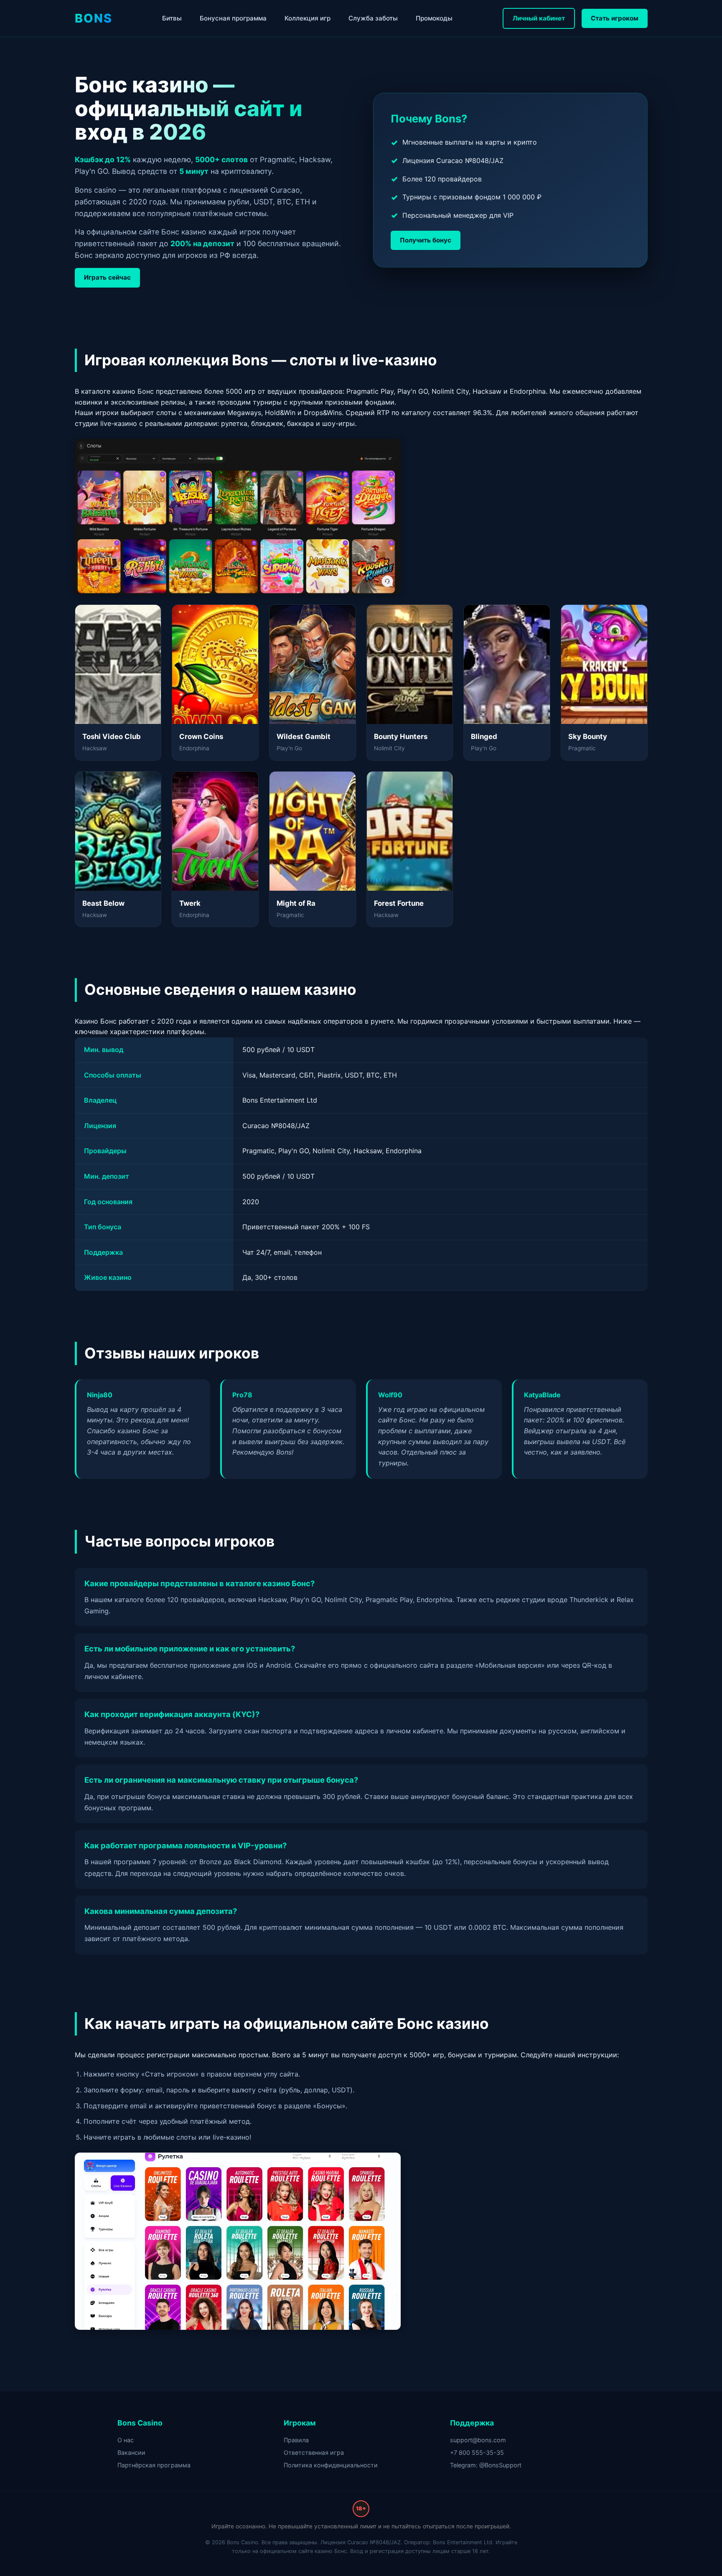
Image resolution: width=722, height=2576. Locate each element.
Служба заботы (373, 18)
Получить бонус (426, 240)
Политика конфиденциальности (331, 2465)
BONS (94, 18)
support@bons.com (478, 2440)
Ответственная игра (314, 2452)
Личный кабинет (539, 18)
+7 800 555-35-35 (477, 2452)
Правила (296, 2440)
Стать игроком (615, 18)
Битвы (172, 18)
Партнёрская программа (154, 2465)
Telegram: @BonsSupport (486, 2465)
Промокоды (434, 18)
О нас (126, 2440)
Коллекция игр (308, 18)
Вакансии (131, 2452)
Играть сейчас (107, 277)
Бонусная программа (233, 18)
